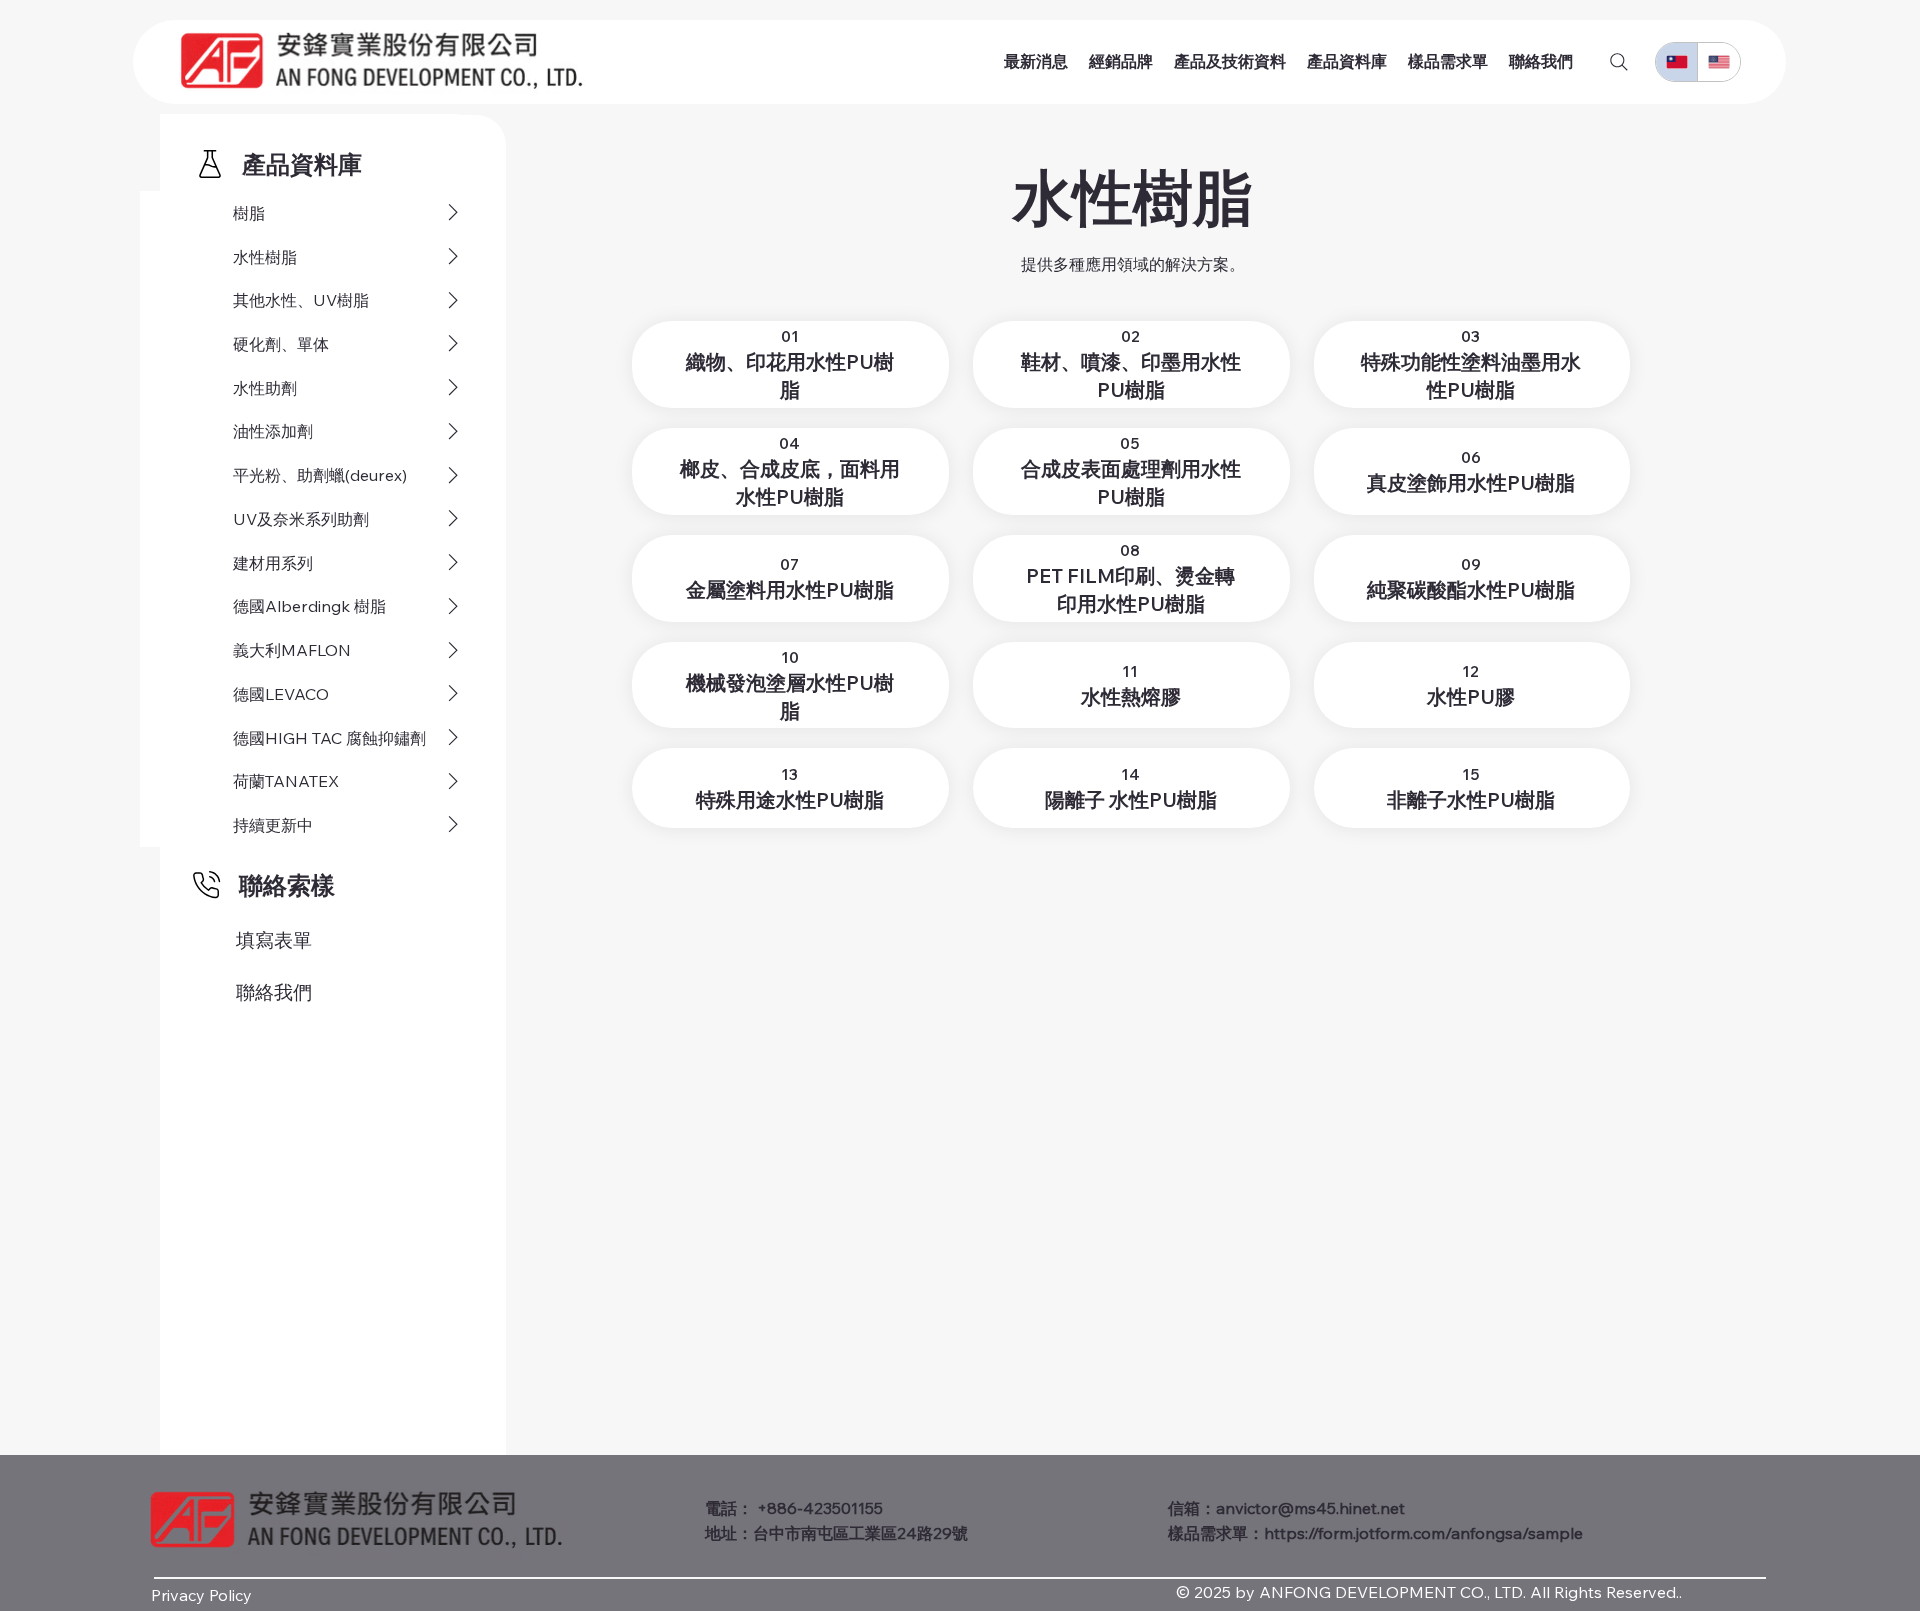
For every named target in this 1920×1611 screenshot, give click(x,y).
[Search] (1619, 62)
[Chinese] (1676, 62)
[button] (302, 164)
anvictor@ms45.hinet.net (1310, 1508)
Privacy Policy (201, 1595)
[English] (1718, 62)
